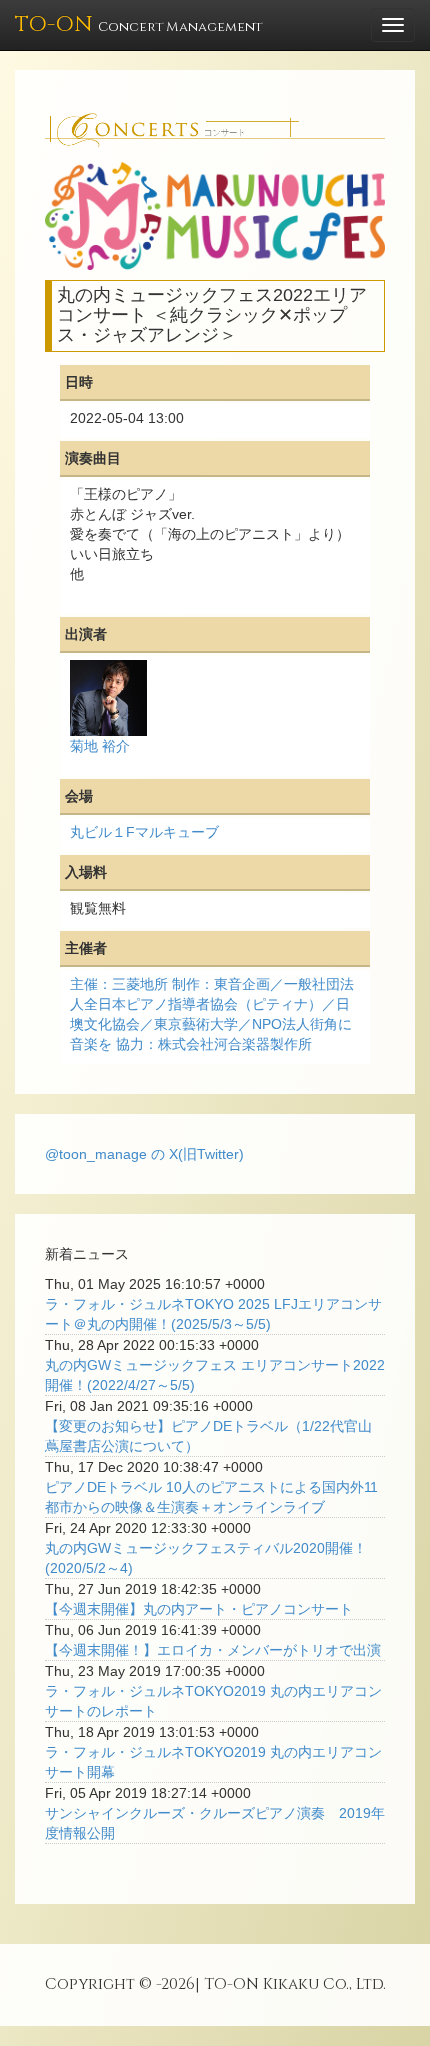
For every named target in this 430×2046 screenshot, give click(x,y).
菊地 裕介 (100, 746)
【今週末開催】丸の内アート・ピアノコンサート (199, 1609)
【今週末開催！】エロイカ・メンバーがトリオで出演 (213, 1650)
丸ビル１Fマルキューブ (144, 832)
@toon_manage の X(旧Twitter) (144, 1154)
